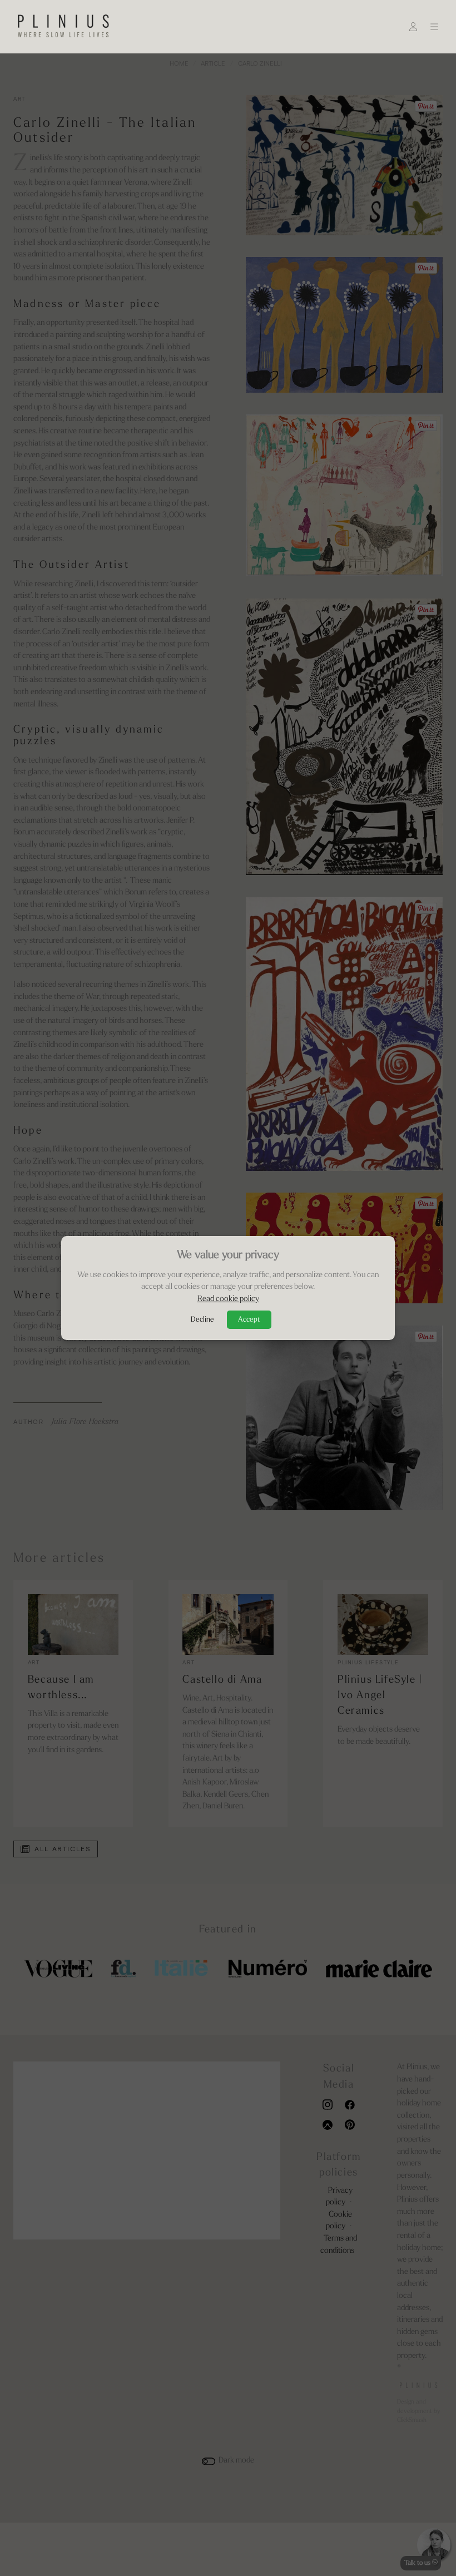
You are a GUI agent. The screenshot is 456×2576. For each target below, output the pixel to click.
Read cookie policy (228, 1299)
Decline (202, 1320)
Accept (249, 1320)
